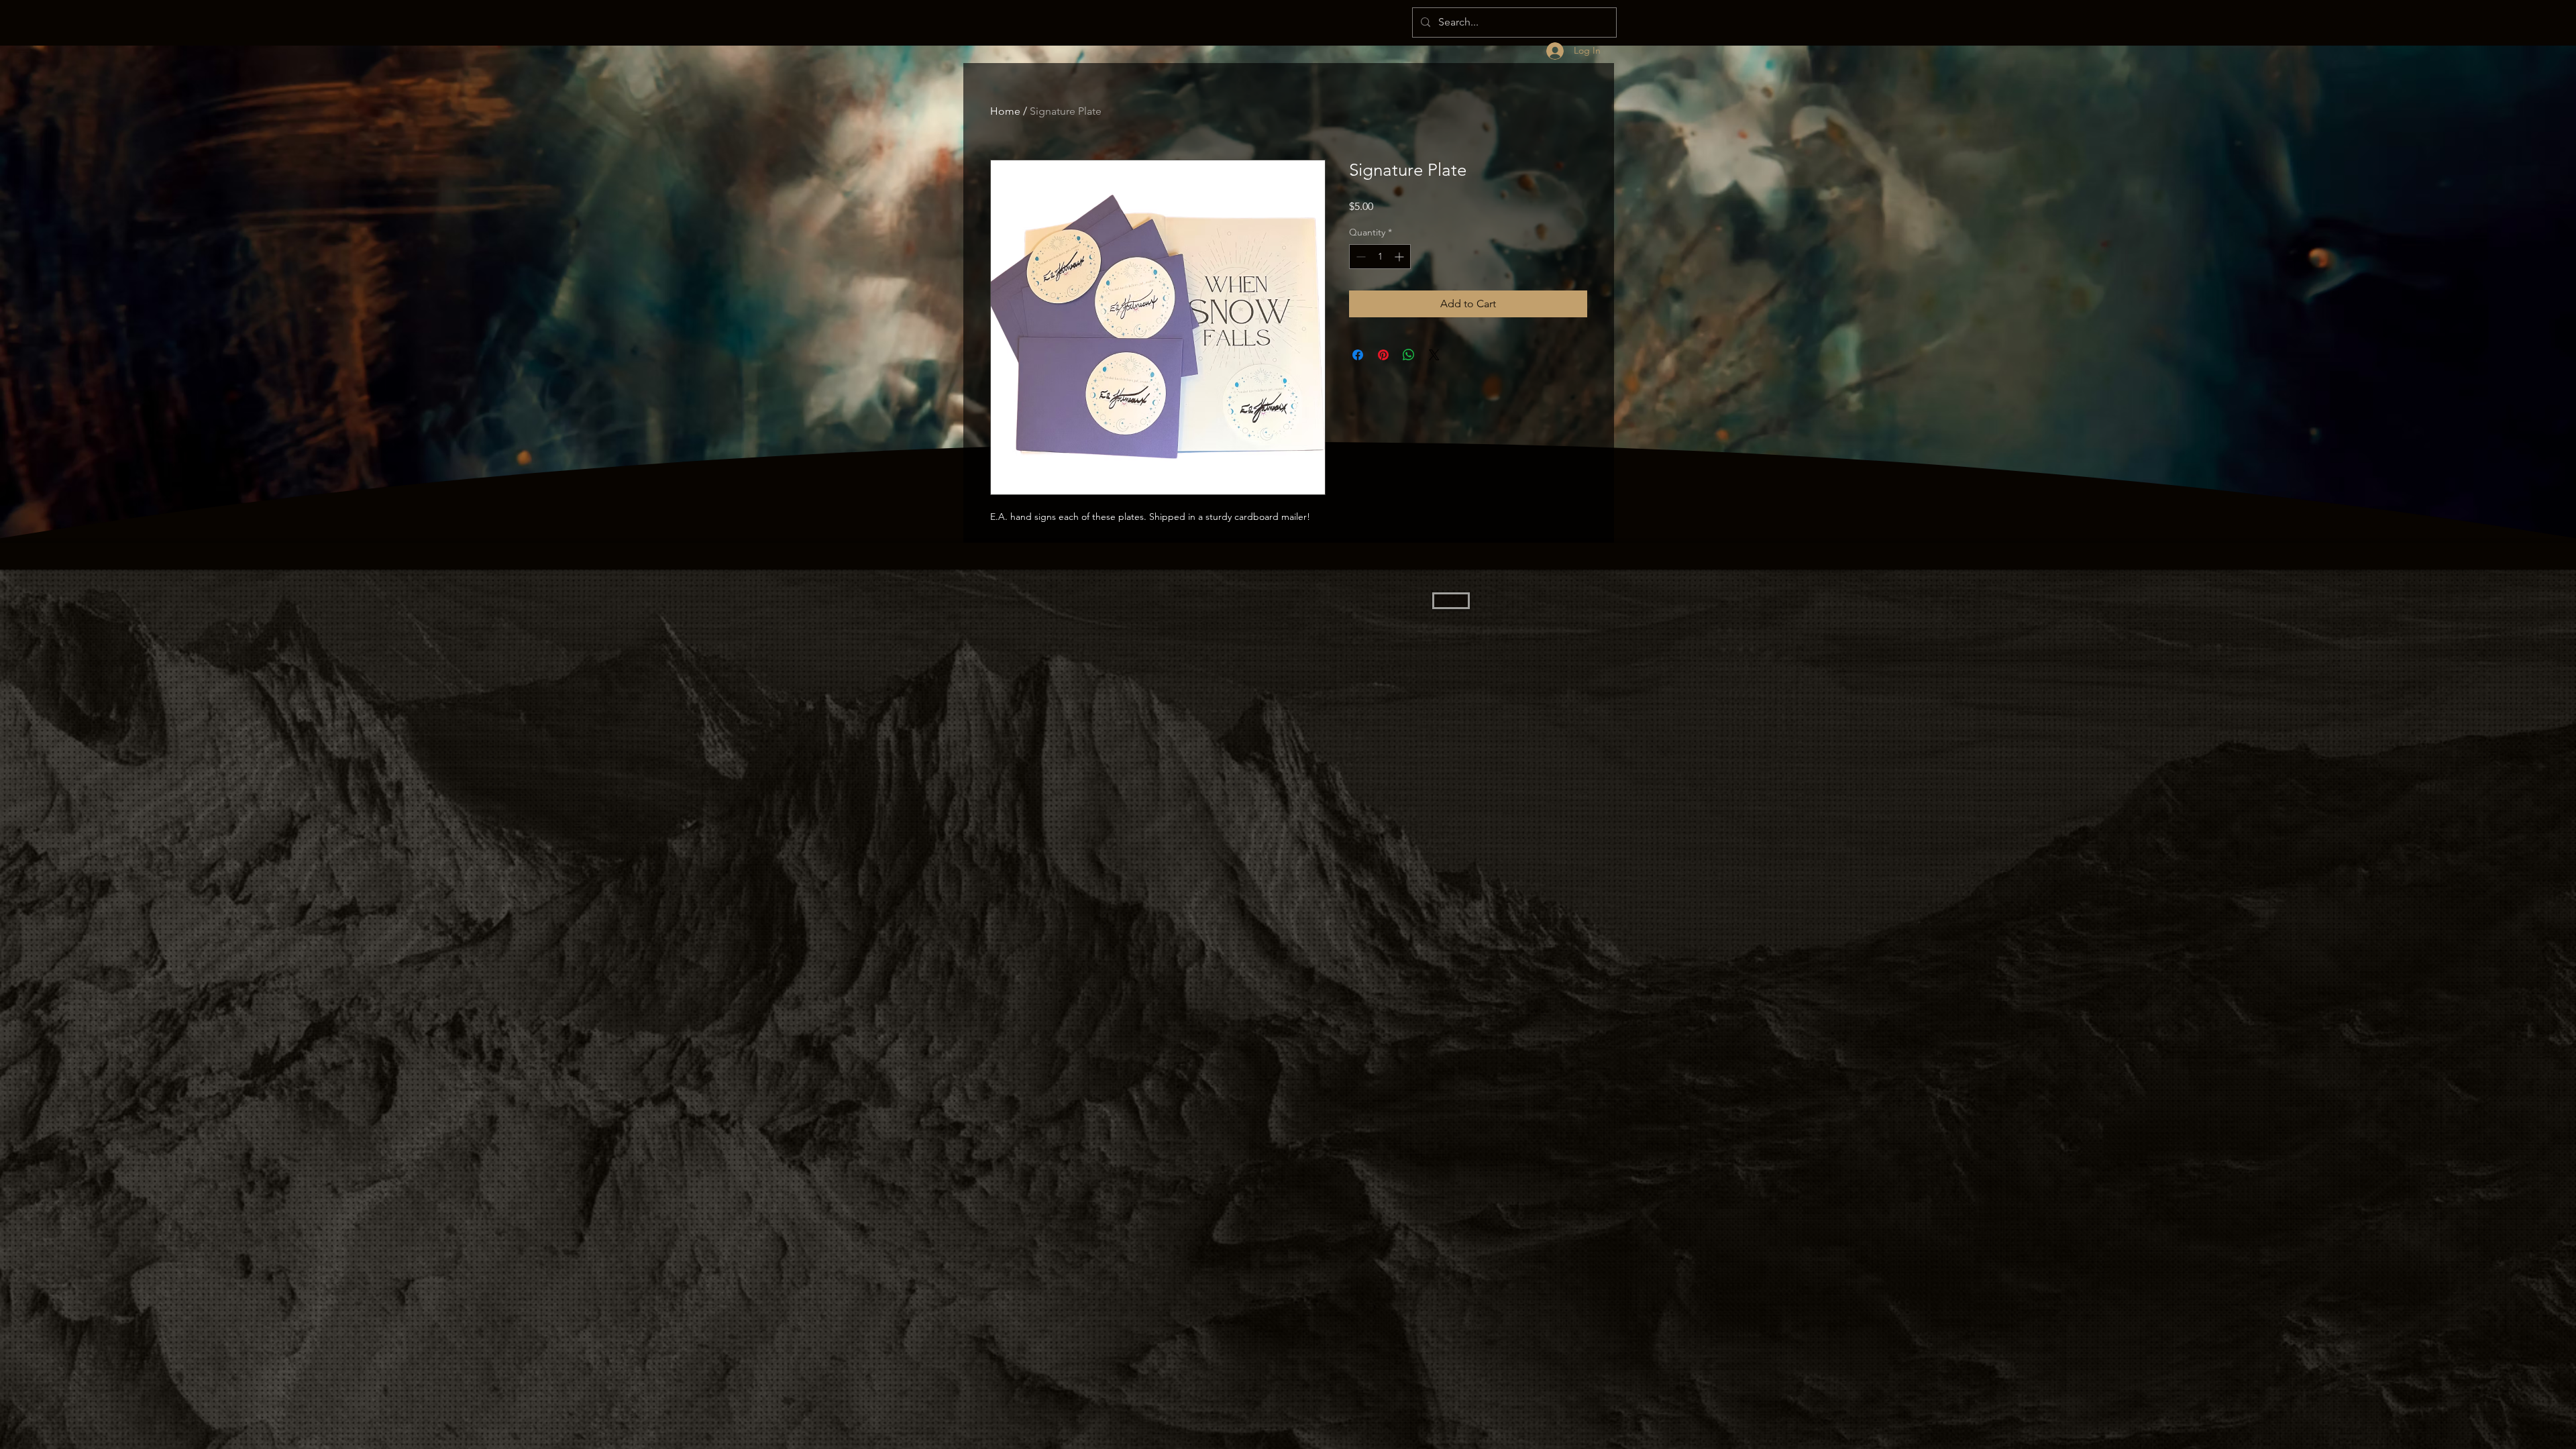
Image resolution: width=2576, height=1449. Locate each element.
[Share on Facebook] (1358, 355)
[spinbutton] (1380, 257)
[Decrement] (1359, 257)
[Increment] (1400, 257)
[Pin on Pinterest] (1383, 355)
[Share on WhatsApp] (1409, 355)
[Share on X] (1434, 355)
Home (1005, 111)
